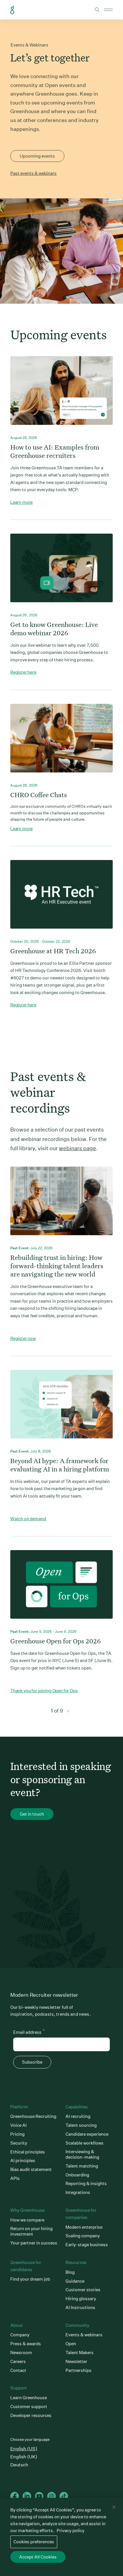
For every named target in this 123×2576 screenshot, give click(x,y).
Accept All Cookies (38, 2557)
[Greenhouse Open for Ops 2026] (61, 1589)
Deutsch (19, 2465)
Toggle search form (97, 10)
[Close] (114, 2507)
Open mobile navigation (108, 10)
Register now (23, 1338)
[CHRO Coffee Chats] (61, 743)
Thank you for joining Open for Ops (44, 1691)
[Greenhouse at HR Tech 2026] (61, 899)
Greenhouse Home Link (12, 10)
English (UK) (24, 2457)
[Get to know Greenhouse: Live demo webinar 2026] (61, 573)
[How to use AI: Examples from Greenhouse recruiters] (61, 395)
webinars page (78, 1148)
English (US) (24, 2449)
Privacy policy (71, 2531)
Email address (29, 2031)
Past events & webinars (33, 173)
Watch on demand (28, 1519)
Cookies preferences (34, 2542)
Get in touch (32, 1814)
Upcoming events (37, 156)
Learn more (22, 502)
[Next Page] (68, 1711)
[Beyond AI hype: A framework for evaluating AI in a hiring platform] (61, 1409)
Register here (23, 672)
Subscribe (32, 2062)
